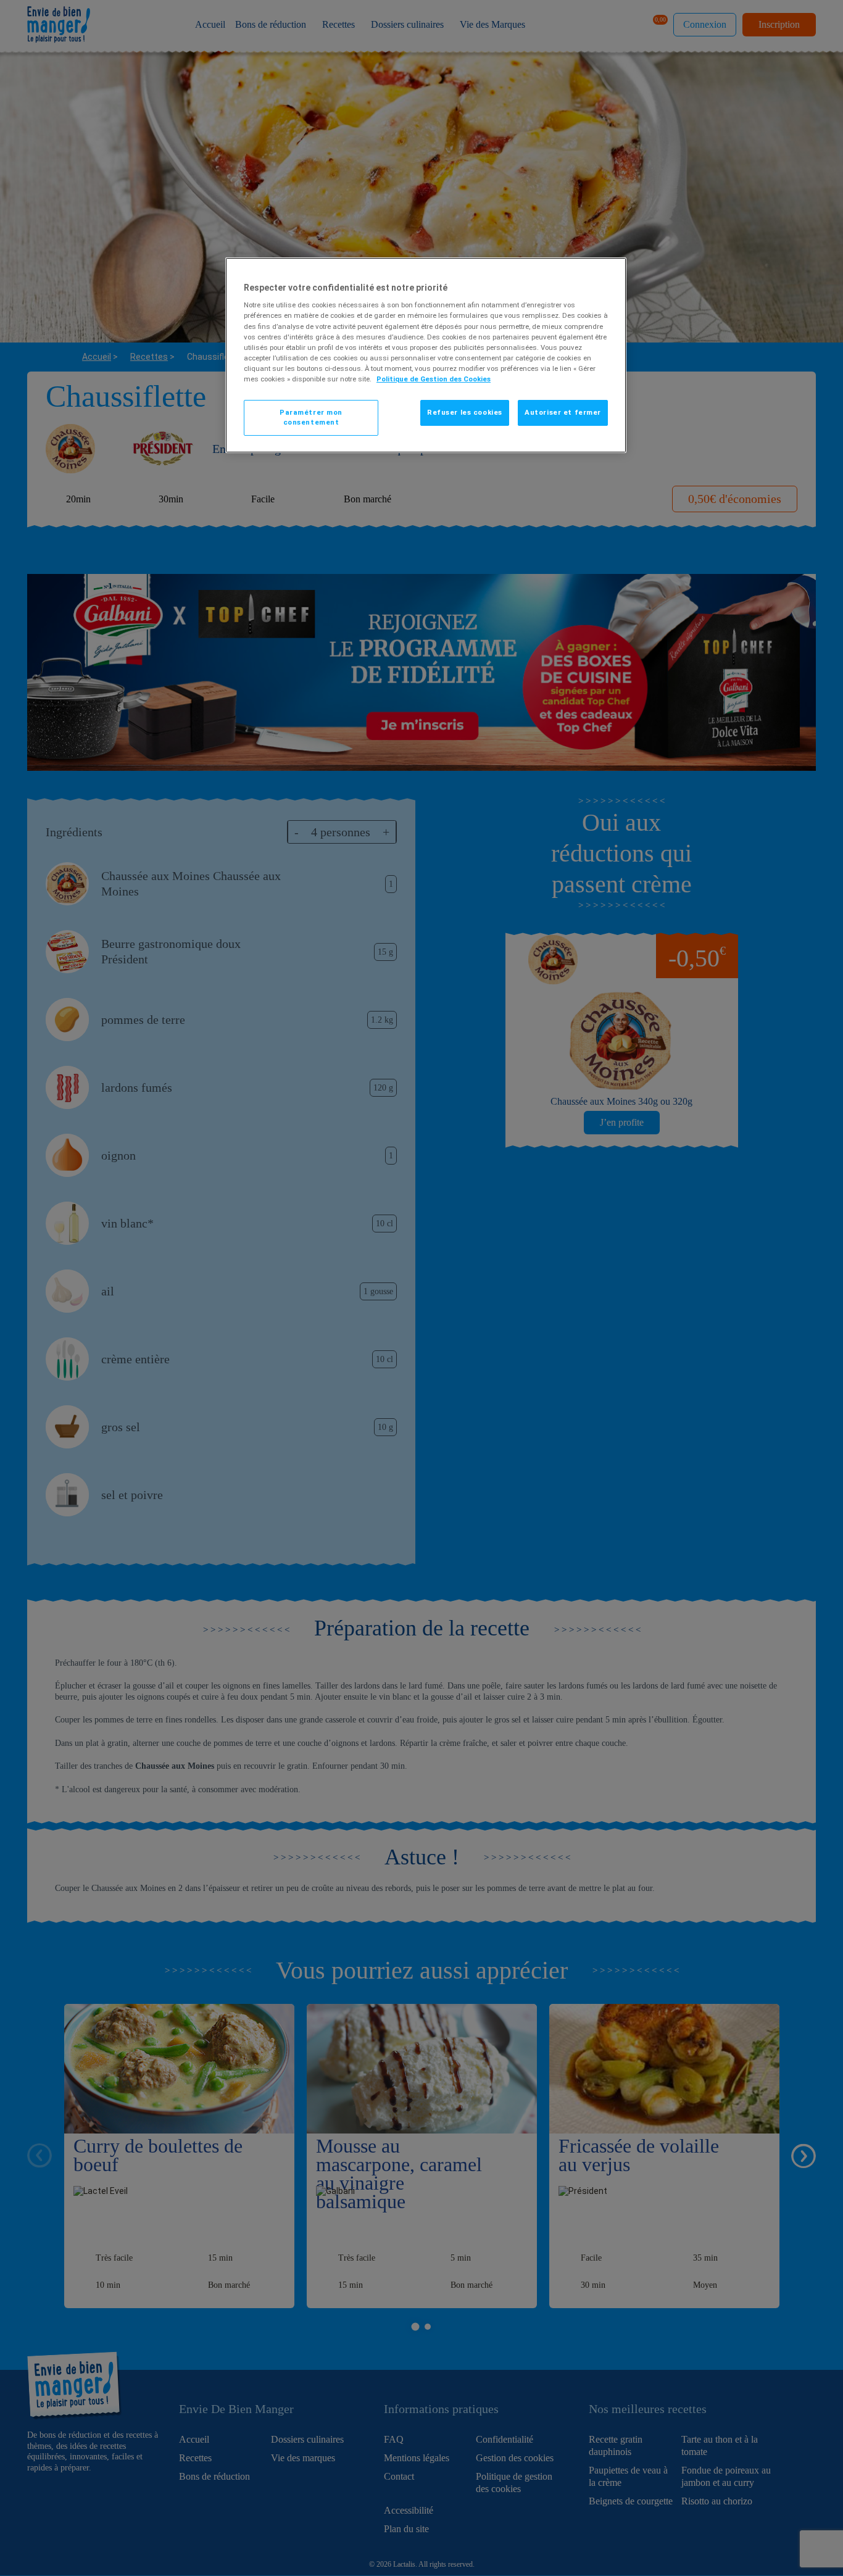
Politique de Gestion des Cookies (434, 379)
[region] (426, 355)
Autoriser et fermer (563, 412)
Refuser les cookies (465, 412)
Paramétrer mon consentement (311, 417)
